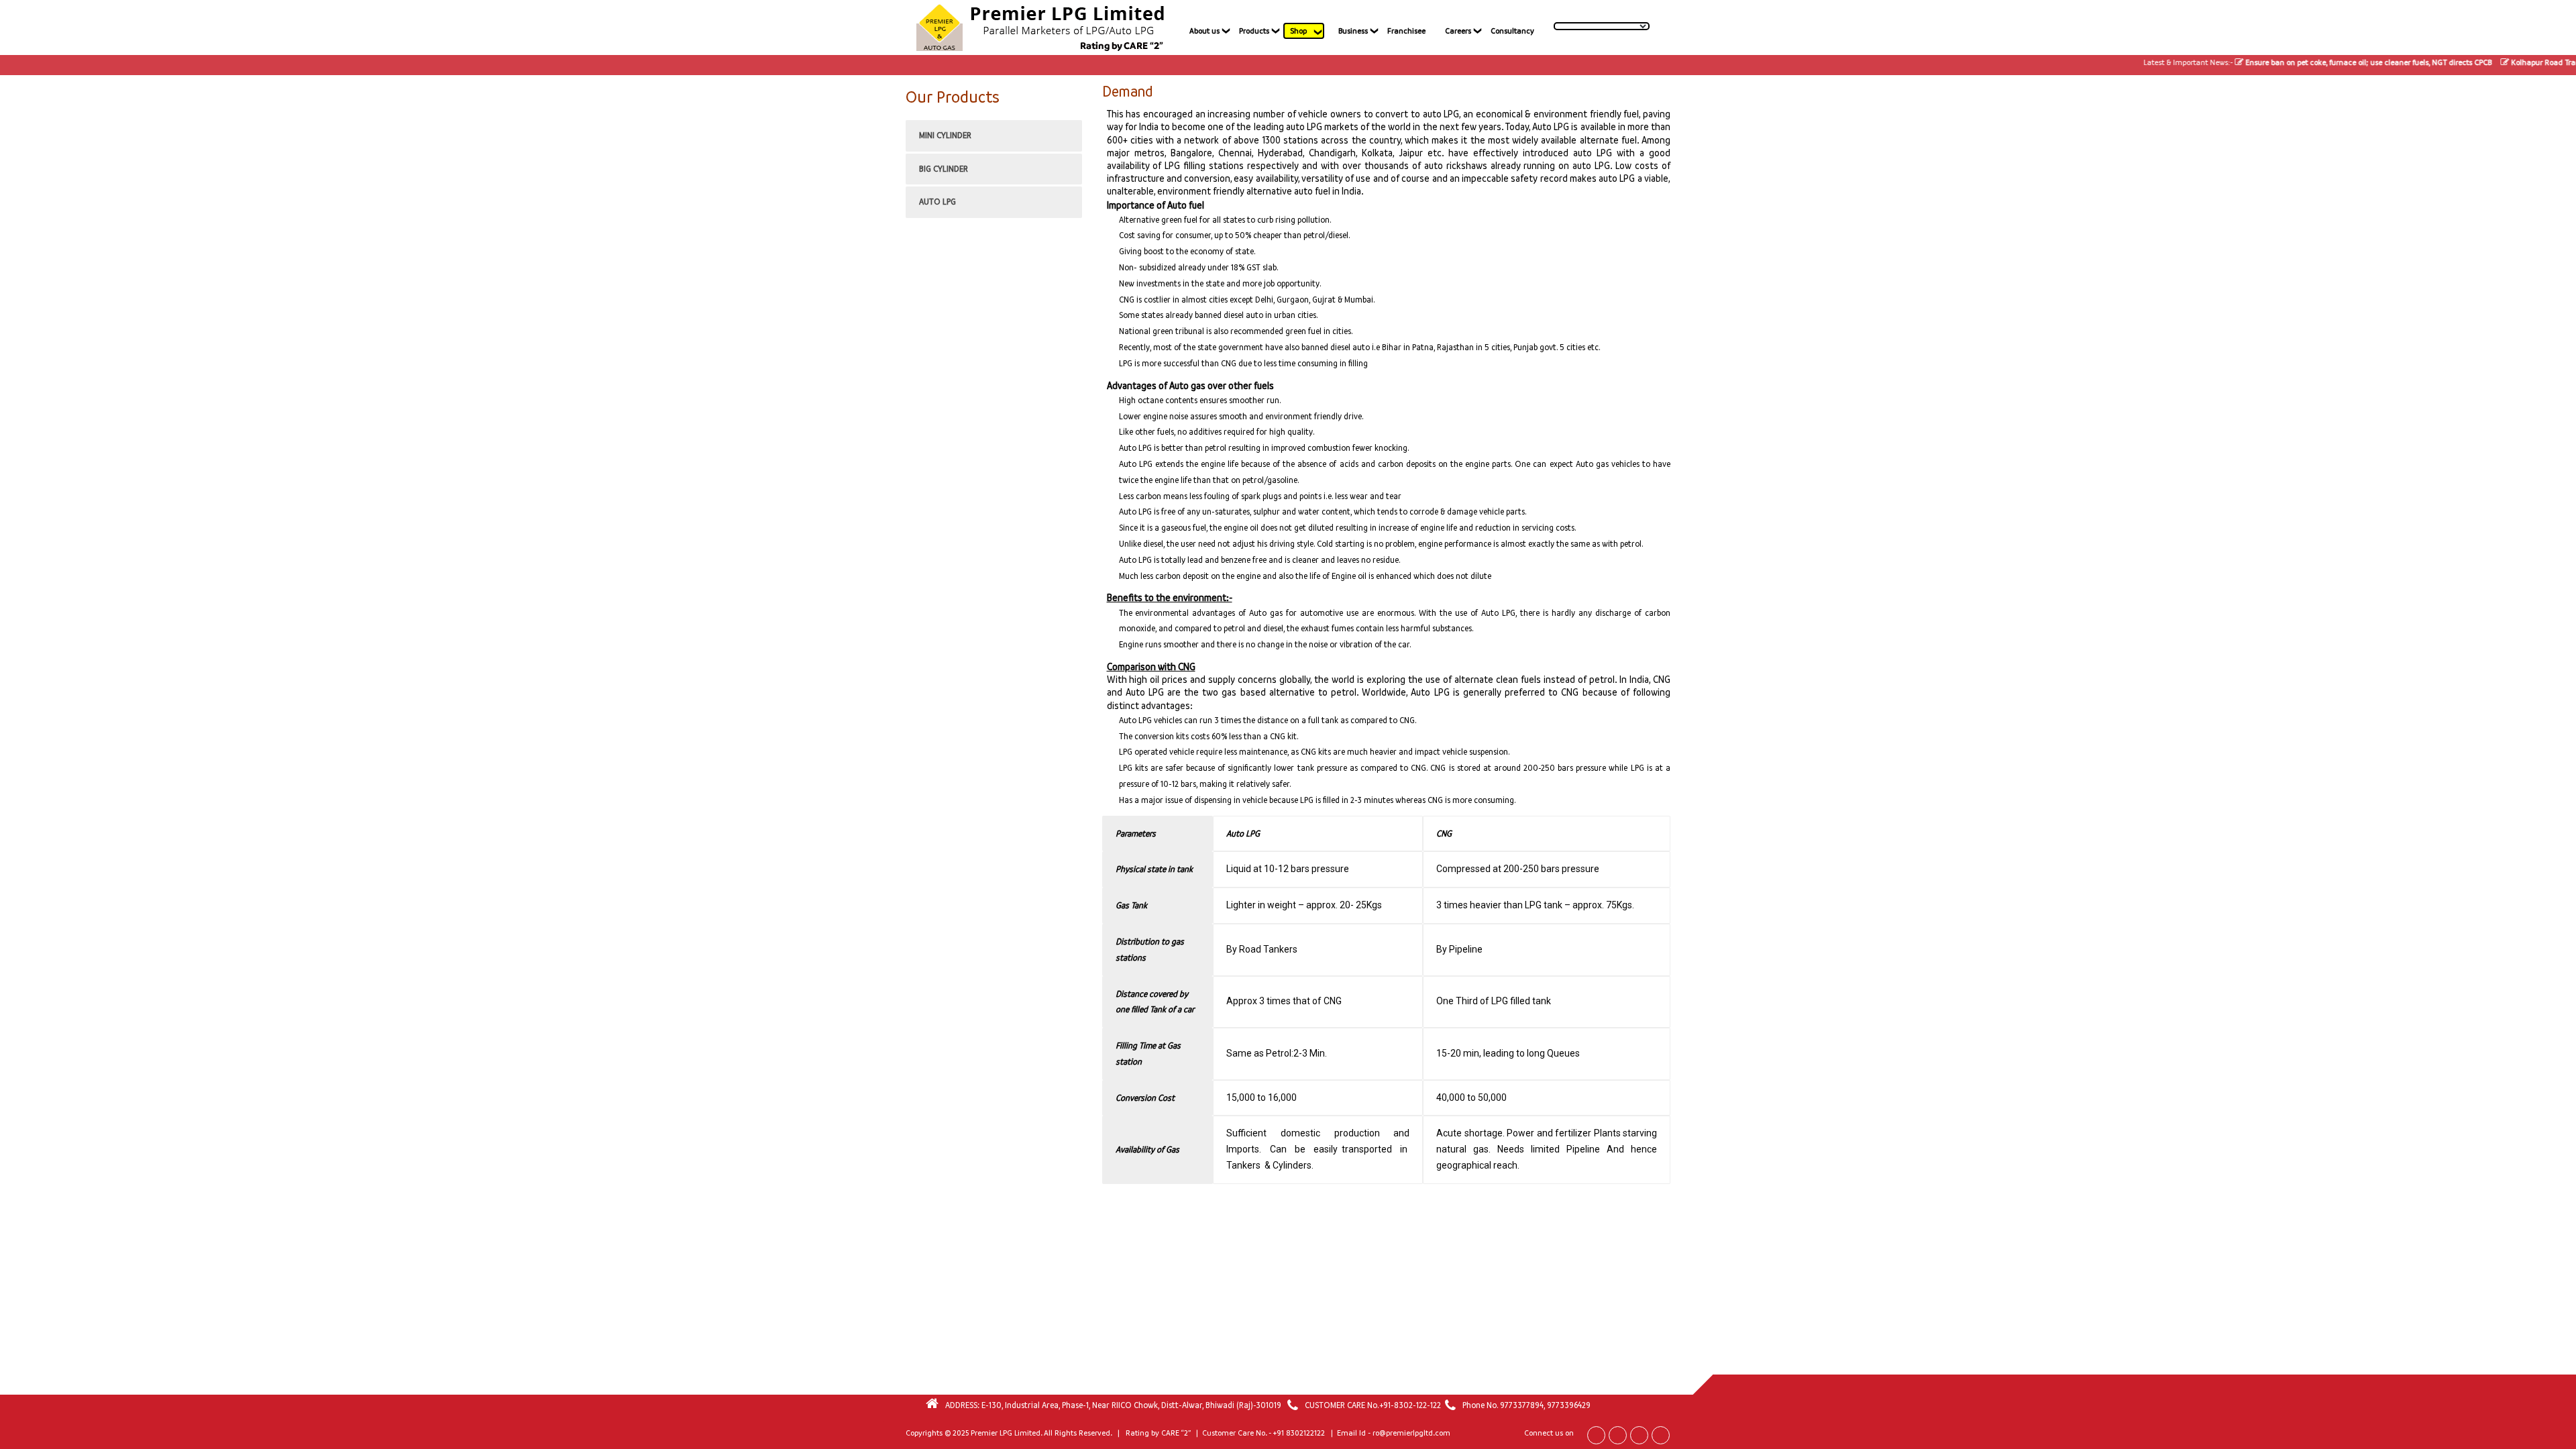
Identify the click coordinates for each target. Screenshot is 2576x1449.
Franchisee (1406, 31)
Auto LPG (937, 202)
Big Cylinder (944, 169)
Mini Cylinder (945, 135)
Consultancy (1512, 31)
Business (1353, 31)
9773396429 (1569, 1405)
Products (1254, 31)
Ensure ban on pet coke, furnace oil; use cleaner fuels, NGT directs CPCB (2326, 62)
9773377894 (1522, 1405)
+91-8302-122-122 (1410, 1405)
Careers (1458, 31)
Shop (1298, 31)
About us (1204, 31)
